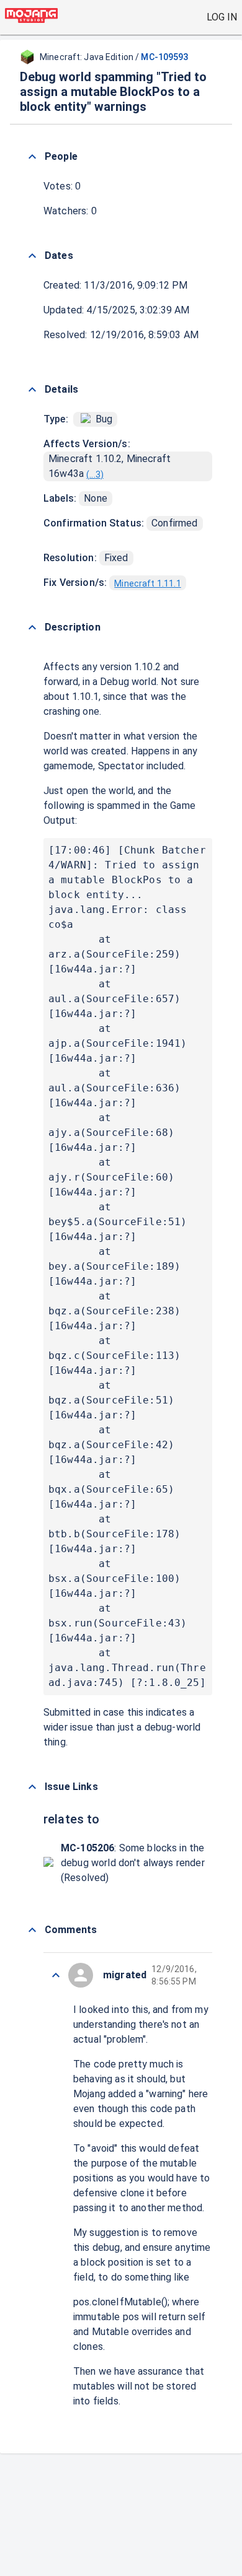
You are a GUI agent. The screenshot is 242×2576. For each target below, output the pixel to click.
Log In (222, 17)
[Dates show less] (32, 256)
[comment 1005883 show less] (56, 1975)
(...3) (95, 474)
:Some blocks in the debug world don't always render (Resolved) (133, 1863)
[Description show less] (32, 627)
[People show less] (32, 157)
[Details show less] (32, 390)
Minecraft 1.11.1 (147, 583)
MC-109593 (164, 57)
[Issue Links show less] (32, 1787)
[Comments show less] (32, 1930)
